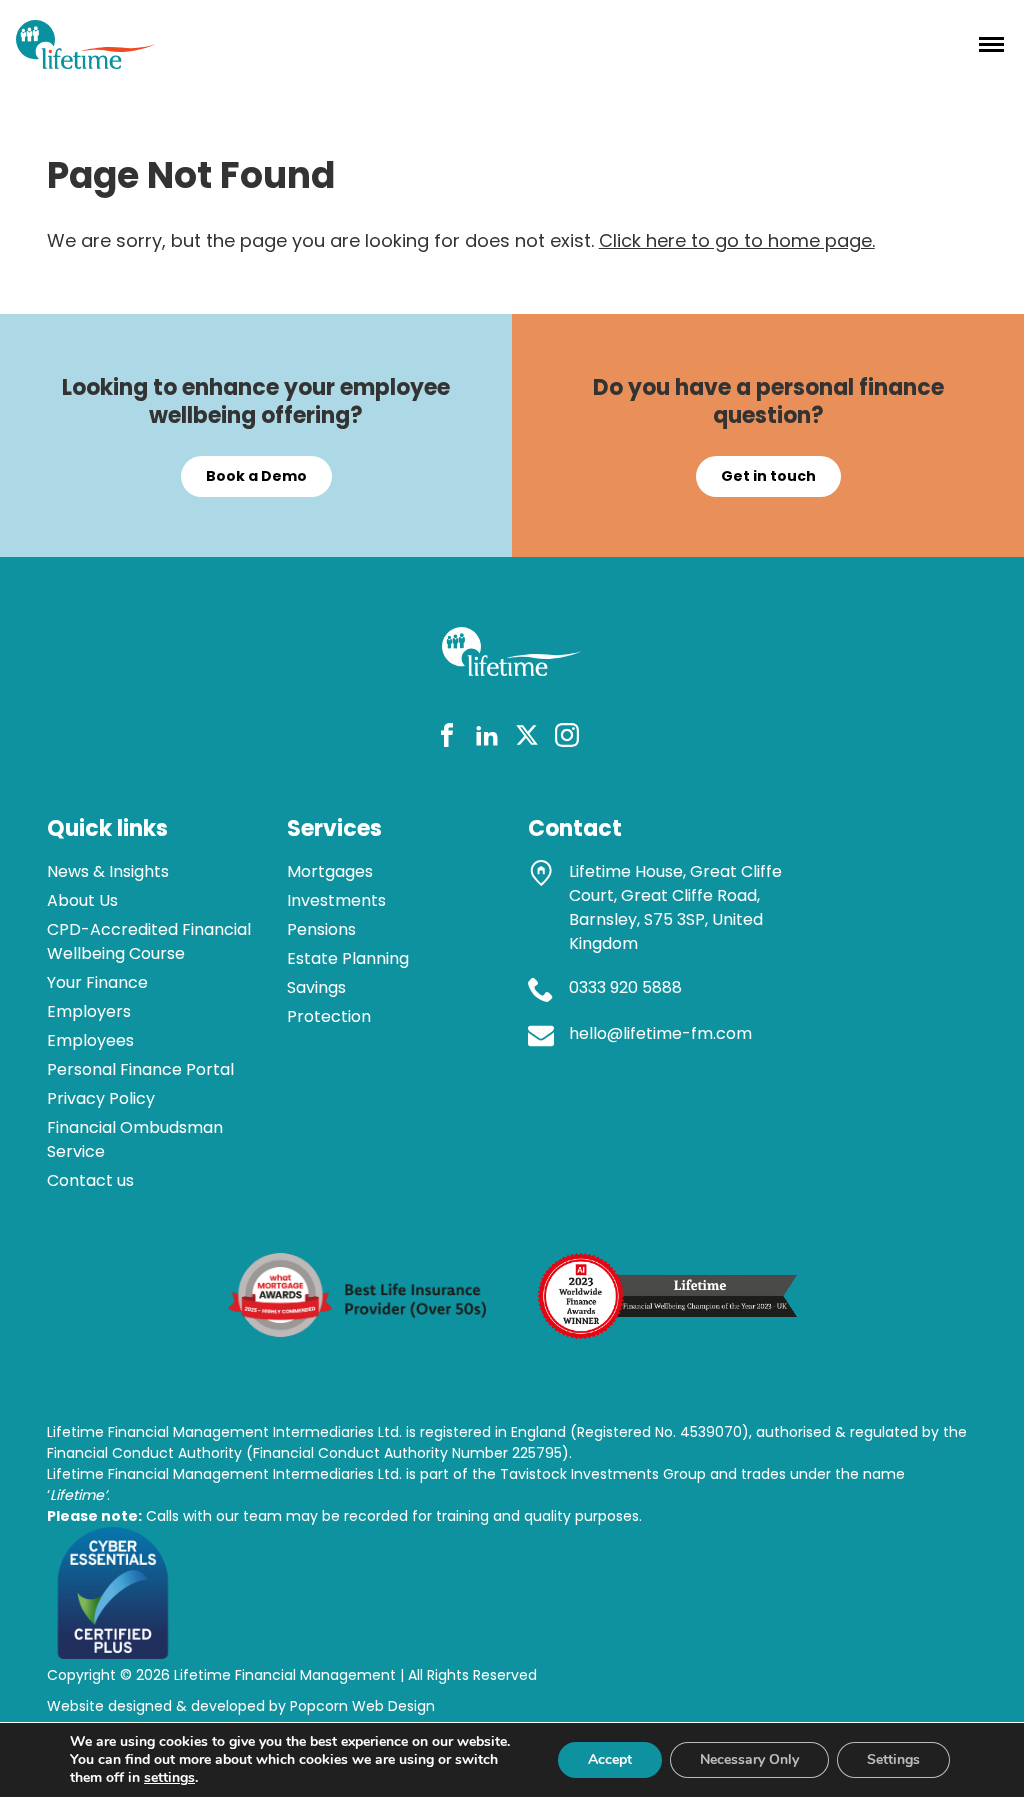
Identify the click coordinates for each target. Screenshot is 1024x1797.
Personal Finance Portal (140, 1069)
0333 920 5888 (625, 987)
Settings (893, 1759)
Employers (89, 1011)
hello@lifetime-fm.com (660, 1033)
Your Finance (97, 982)
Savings (316, 987)
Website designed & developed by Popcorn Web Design (241, 1706)
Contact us (90, 1180)
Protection (329, 1016)
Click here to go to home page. (737, 240)
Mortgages (330, 871)
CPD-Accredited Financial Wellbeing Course (149, 941)
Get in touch (768, 476)
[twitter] (527, 738)
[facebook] (447, 738)
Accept (610, 1759)
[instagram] (567, 738)
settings (169, 1778)
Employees (90, 1040)
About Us (82, 900)
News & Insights (108, 871)
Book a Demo (256, 476)
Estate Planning (348, 958)
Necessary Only (749, 1759)
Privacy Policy (101, 1098)
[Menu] (991, 44)
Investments (336, 900)
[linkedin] (487, 738)
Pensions (321, 929)
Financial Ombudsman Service (135, 1139)
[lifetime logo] (86, 62)
